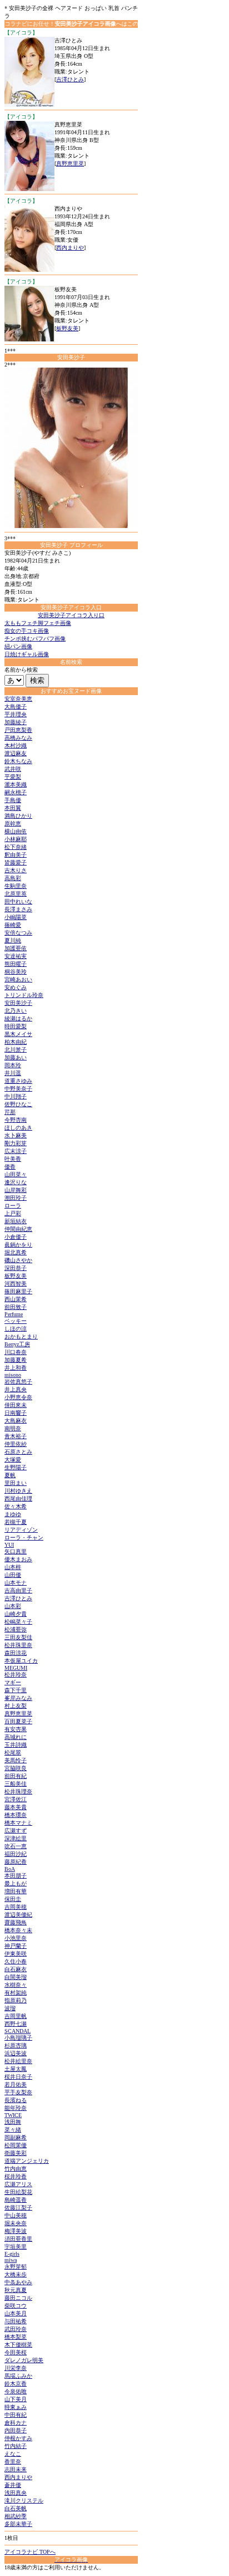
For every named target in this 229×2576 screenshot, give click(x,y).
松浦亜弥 (16, 1629)
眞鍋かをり (18, 1245)
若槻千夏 (16, 1522)
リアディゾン (21, 1530)
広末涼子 (16, 1151)
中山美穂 (16, 2215)
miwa (11, 2260)
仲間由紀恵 (18, 1229)
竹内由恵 (16, 2169)
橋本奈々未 (18, 1930)
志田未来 (16, 2469)
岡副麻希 (16, 2137)
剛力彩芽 (16, 1143)
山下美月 (16, 2399)
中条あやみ (18, 2282)
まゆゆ (13, 1514)
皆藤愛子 (16, 862)
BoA (10, 1869)
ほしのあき (18, 1128)
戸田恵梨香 (18, 730)
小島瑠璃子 (18, 2038)
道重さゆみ (18, 1081)
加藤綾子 (16, 722)
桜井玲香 (16, 2176)
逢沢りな (16, 1182)
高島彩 (13, 878)
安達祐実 (16, 956)
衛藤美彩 (16, 2153)
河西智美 (16, 1284)
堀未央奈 (16, 2223)
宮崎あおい (18, 979)
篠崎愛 (13, 925)
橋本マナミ (18, 1823)
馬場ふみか (18, 2376)
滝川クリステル (24, 2501)
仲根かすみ (18, 2438)
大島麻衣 (16, 1421)
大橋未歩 (16, 2274)
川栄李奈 (16, 2368)
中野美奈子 (18, 1089)
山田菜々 (16, 1174)
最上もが (16, 1883)
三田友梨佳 (18, 1637)
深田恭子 (16, 1268)
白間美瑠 (16, 1977)
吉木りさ (16, 870)
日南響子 (16, 1413)
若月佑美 (16, 2084)
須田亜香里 (18, 2239)
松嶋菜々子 (18, 1622)
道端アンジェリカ (27, 2161)
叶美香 (13, 1159)
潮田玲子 (16, 1198)
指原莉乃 (16, 2000)
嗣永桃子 (16, 792)
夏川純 (13, 940)
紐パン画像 (18, 646)
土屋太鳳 (16, 2069)
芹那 (10, 1112)
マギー (13, 1682)
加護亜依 (16, 948)
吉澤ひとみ (70, 79)
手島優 (13, 800)
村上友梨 (16, 1706)
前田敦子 (16, 1307)
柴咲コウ (16, 2306)
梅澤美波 (16, 2231)
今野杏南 (16, 1120)
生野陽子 (16, 1467)
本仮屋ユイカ (21, 1661)
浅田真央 (16, 2493)
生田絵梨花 (18, 2192)
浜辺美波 (16, 2053)
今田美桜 (16, 2352)
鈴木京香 (16, 2384)
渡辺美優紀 (18, 1915)
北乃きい (16, 1011)
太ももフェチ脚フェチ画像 (38, 623)
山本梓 (13, 1567)
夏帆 (10, 1475)
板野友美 (67, 328)
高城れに (16, 1737)
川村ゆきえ (18, 1491)
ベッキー (16, 1321)
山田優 (13, 1575)
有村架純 (16, 1993)
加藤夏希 (16, 1360)
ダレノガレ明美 (24, 2360)
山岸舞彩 (16, 1190)
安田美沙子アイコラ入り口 (71, 615)
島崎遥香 (16, 2200)
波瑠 (10, 2008)
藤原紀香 (16, 1862)
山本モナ (16, 1583)
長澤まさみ (18, 909)
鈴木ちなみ (18, 761)
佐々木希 (16, 1506)
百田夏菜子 (18, 1721)
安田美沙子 (18, 1003)
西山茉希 (16, 1299)
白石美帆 (16, 2508)
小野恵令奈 (18, 1397)
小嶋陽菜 (16, 917)
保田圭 (13, 1899)
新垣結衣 (16, 1221)
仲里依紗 (16, 1444)
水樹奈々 (16, 1985)
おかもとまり (21, 1336)
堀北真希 (16, 1252)
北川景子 (16, 1050)
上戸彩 (13, 1213)
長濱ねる (16, 2100)
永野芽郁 (16, 2267)
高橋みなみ (18, 738)
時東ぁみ (16, 2407)
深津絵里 (16, 1838)
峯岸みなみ (18, 1698)
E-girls (12, 2254)
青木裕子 (16, 1436)
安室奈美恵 (18, 699)
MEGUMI (16, 1668)
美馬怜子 (16, 1760)
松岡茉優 (16, 2145)
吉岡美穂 (16, 1907)
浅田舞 (13, 2122)
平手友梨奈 (18, 2092)
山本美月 (16, 2313)
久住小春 (16, 1961)
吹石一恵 (16, 1846)
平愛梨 (13, 777)
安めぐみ (16, 987)
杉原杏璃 (16, 2045)
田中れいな (18, 901)
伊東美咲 (16, 1954)
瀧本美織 (16, 784)
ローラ (13, 1206)
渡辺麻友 (16, 753)
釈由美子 (16, 855)
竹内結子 (16, 2446)
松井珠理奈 (18, 1792)
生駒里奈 (16, 886)
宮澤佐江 (16, 1799)
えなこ (13, 2454)
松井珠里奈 (18, 1645)
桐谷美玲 (16, 972)
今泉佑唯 (16, 2391)
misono (13, 1375)
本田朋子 (16, 1876)
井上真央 (16, 1389)
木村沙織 (16, 746)
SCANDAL (18, 2031)
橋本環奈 (16, 1815)
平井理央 (16, 714)
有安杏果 (16, 1729)
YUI (9, 1545)
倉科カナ (16, 2423)
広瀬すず (16, 1830)
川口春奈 (16, 1352)
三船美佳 (16, 1784)
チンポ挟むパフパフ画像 (35, 639)
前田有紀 (16, 1776)
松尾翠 (13, 1753)
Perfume (14, 1314)
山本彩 (13, 1606)
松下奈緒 (16, 847)
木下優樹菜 (18, 2345)
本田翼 (13, 808)
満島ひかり (18, 816)
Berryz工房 (17, 1344)
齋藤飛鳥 (16, 1922)
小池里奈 (16, 1938)
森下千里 (16, 1690)
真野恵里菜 (70, 163)
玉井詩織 (16, 1745)
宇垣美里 (16, 2247)
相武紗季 (16, 2516)
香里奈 (13, 2462)
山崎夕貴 (16, 1614)
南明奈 (13, 1428)
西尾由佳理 (18, 1499)
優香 (10, 1167)
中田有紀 (16, 2415)
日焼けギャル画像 (27, 654)
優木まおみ (18, 1559)
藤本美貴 (16, 1807)
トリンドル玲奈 (24, 995)
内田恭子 (16, 2430)
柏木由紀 (16, 1042)
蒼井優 (13, 2485)
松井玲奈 (16, 1675)
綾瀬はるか (18, 1018)
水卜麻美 (16, 1135)
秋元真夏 (16, 2290)
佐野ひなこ (18, 1104)
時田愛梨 (16, 1026)
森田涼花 (16, 1653)
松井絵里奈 (18, 2061)
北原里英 (16, 894)
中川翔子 (16, 1096)
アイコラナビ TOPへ (30, 2552)
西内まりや (70, 248)
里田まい (16, 1483)
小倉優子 (16, 1237)
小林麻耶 (16, 839)
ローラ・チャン (24, 1538)
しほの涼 (16, 1329)
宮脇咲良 (16, 1768)
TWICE (13, 2115)
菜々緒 (13, 2130)
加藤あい (16, 1057)
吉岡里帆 (16, 2016)
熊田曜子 (16, 964)
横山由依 (16, 831)
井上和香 (16, 1368)
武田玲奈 (16, 2329)
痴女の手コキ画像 (27, 631)
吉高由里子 (18, 1590)
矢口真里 (16, 1551)
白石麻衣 (16, 1969)
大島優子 (16, 707)
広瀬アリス (18, 2184)
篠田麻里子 (18, 1291)
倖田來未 (16, 1405)
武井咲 (13, 769)
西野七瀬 (16, 2024)
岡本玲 (13, 1065)
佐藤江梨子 (18, 2208)
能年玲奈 (16, 2108)
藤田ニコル (18, 2298)
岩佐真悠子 (18, 1382)
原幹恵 (13, 823)
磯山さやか (18, 1260)
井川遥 (13, 1073)
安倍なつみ (18, 933)
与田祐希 (16, 2321)
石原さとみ (18, 1452)
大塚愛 (13, 1460)
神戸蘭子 (16, 1946)
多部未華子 (18, 2524)
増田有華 (16, 1891)
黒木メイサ (18, 1034)
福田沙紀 (16, 1854)
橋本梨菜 (16, 2337)
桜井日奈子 (18, 2077)
